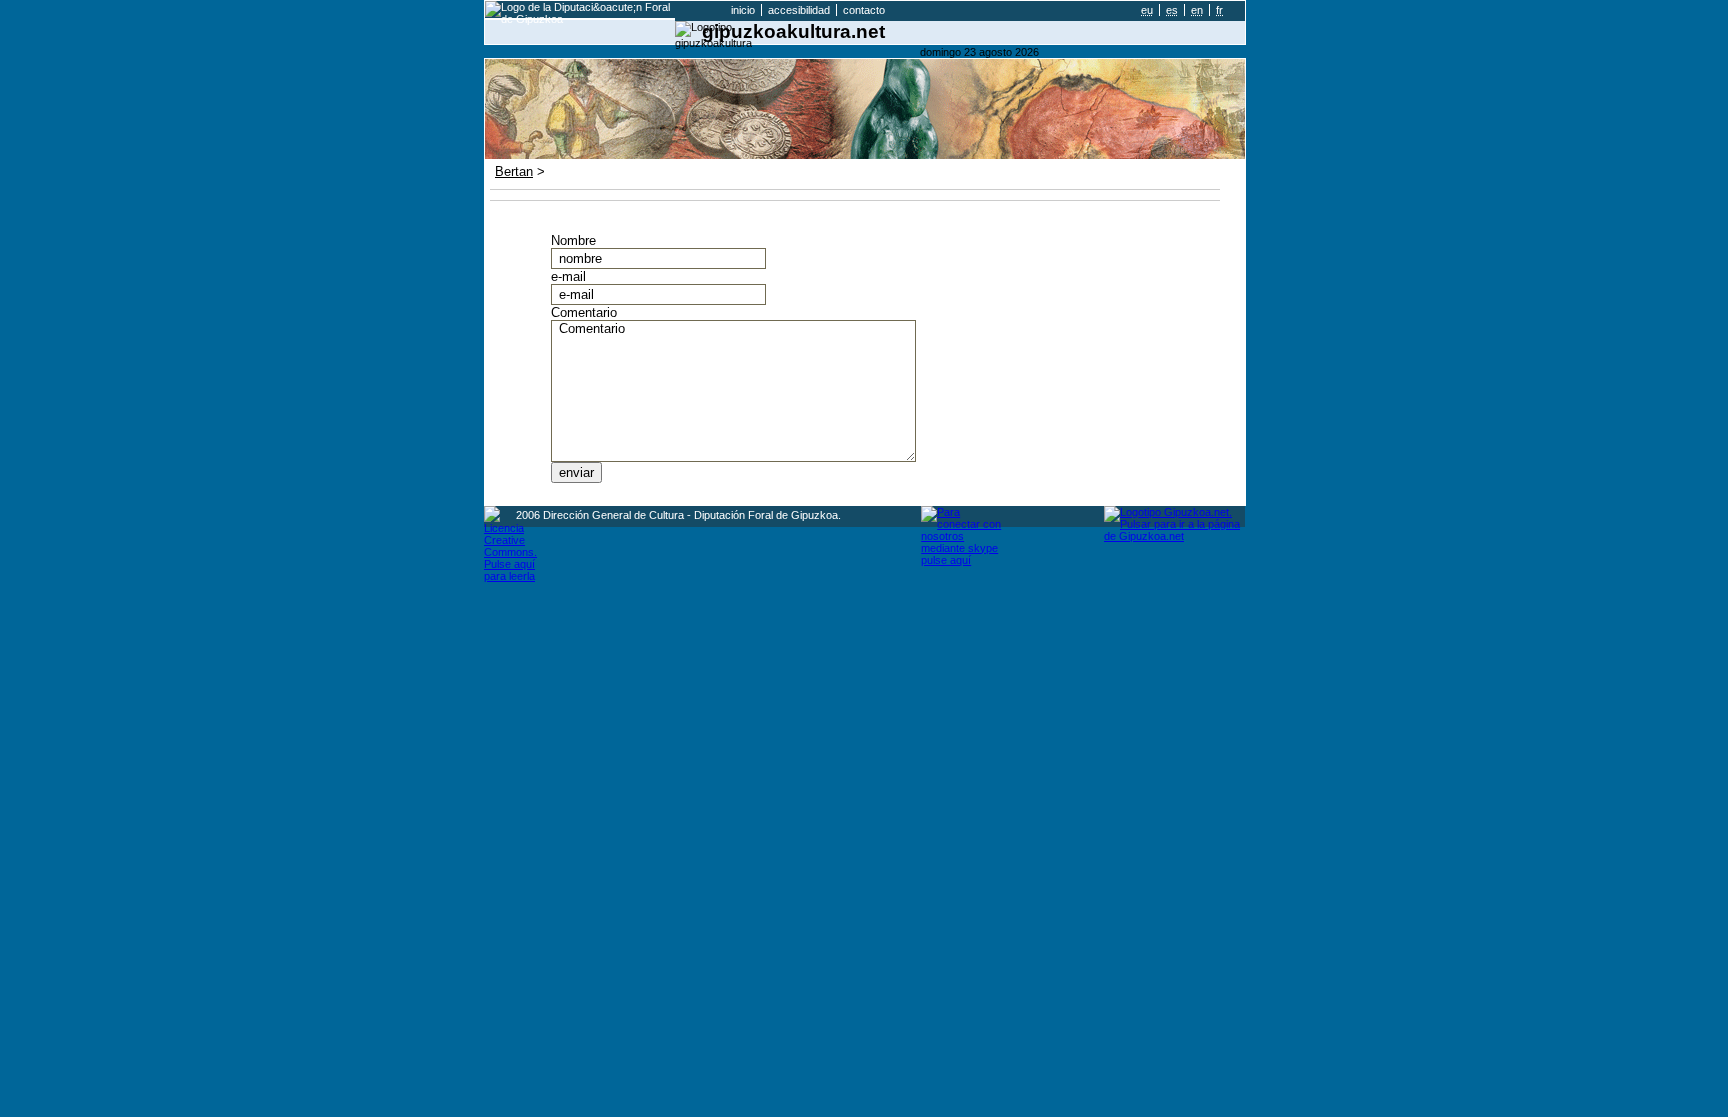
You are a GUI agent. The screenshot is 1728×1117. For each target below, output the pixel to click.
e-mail (568, 276)
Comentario (584, 312)
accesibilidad (799, 10)
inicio (743, 10)
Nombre (573, 240)
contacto (864, 10)
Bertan (514, 171)
